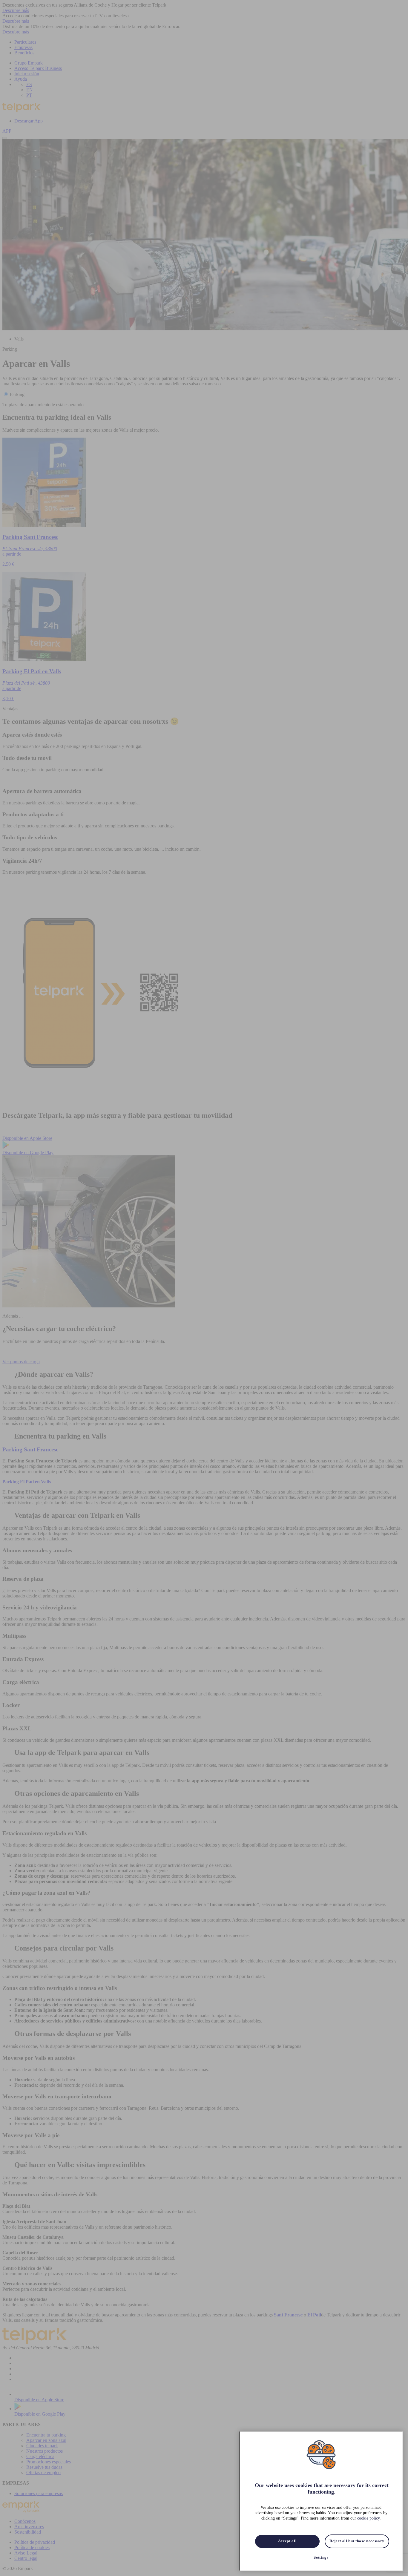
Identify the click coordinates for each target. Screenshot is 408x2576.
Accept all (287, 2541)
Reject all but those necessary (357, 2541)
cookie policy (368, 2518)
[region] (321, 2501)
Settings (321, 2557)
